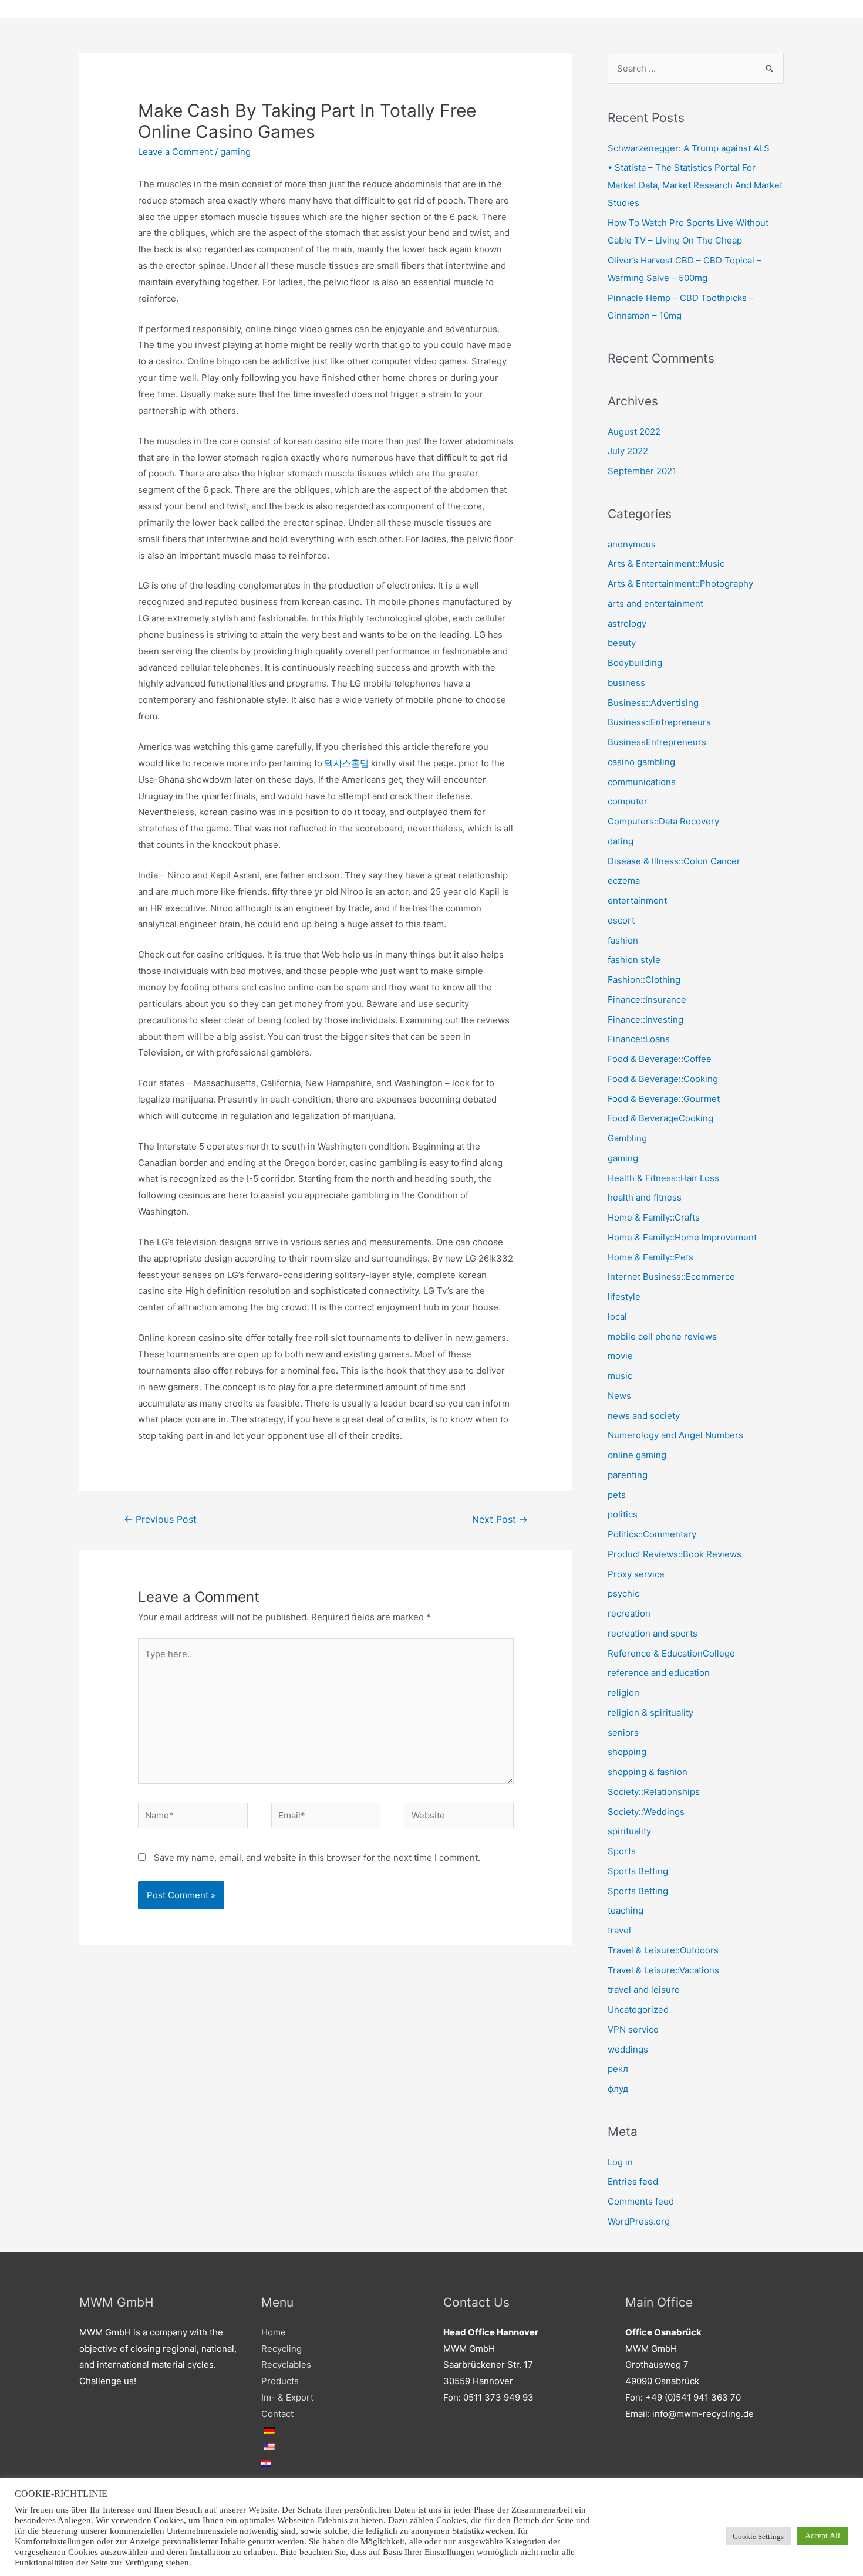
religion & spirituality (650, 1713)
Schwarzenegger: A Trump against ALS (689, 148)
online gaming (637, 1455)
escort (621, 920)
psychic (623, 1593)
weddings (628, 2049)
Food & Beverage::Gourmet (664, 1099)
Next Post (500, 1519)
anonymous (632, 544)
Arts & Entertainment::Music (666, 564)
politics (623, 1514)
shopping (627, 1752)
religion (623, 1693)
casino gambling (641, 762)
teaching (626, 1910)
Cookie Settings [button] (758, 2536)
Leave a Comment (175, 152)
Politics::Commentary (652, 1534)
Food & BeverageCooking (660, 1118)
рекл (618, 2069)
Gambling (627, 1138)
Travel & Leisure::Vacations (663, 1970)
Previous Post (160, 1519)
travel (619, 1930)
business (626, 683)
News (619, 1396)
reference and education (659, 1673)
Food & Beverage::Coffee (660, 1059)
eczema (624, 880)
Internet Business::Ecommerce (671, 1277)
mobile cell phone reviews (662, 1336)
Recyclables (286, 2364)
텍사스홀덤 (347, 763)
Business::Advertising (653, 703)
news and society (644, 1416)
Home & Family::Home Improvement (682, 1237)
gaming (235, 152)
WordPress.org (639, 2221)
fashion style (634, 960)
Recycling (282, 2349)
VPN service (633, 2029)
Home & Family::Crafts (654, 1217)
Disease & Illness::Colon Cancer (674, 861)
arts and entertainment (655, 604)
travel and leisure (644, 1990)
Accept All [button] (822, 2536)
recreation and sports (653, 1633)
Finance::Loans (639, 1039)
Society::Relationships (654, 1792)
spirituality (629, 1831)
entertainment (637, 900)
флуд (618, 2089)
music (620, 1376)
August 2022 (634, 432)
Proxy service (636, 1574)
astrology (627, 623)
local (617, 1316)
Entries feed (633, 2181)
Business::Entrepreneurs (659, 722)
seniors (623, 1732)
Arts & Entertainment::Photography (680, 584)
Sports (622, 1851)
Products (280, 2381)
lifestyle (624, 1297)
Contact (277, 2414)
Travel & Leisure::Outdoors (663, 1950)
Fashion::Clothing (644, 980)
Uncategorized (638, 2009)
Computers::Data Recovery (663, 821)
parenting (628, 1475)
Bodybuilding (635, 663)
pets (617, 1495)
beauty (622, 643)
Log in (620, 2162)
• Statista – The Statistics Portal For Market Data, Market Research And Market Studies (695, 185)
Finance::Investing (645, 1020)
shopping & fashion (648, 1772)
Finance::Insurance (647, 1000)
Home (274, 2332)
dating (621, 841)
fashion (623, 940)
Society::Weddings (646, 1812)
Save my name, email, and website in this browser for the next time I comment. (317, 1857)
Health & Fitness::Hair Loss (663, 1178)
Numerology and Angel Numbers (675, 1435)
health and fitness (645, 1197)
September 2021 (642, 471)
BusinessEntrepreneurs (657, 742)
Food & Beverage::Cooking (663, 1079)
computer (628, 801)
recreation (629, 1613)
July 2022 (628, 451)
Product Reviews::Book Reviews (675, 1554)
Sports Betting (638, 1871)
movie (620, 1356)
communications (642, 782)
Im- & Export (287, 2397)
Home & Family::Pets (650, 1257)
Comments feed (641, 2201)
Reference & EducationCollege (671, 1653)
